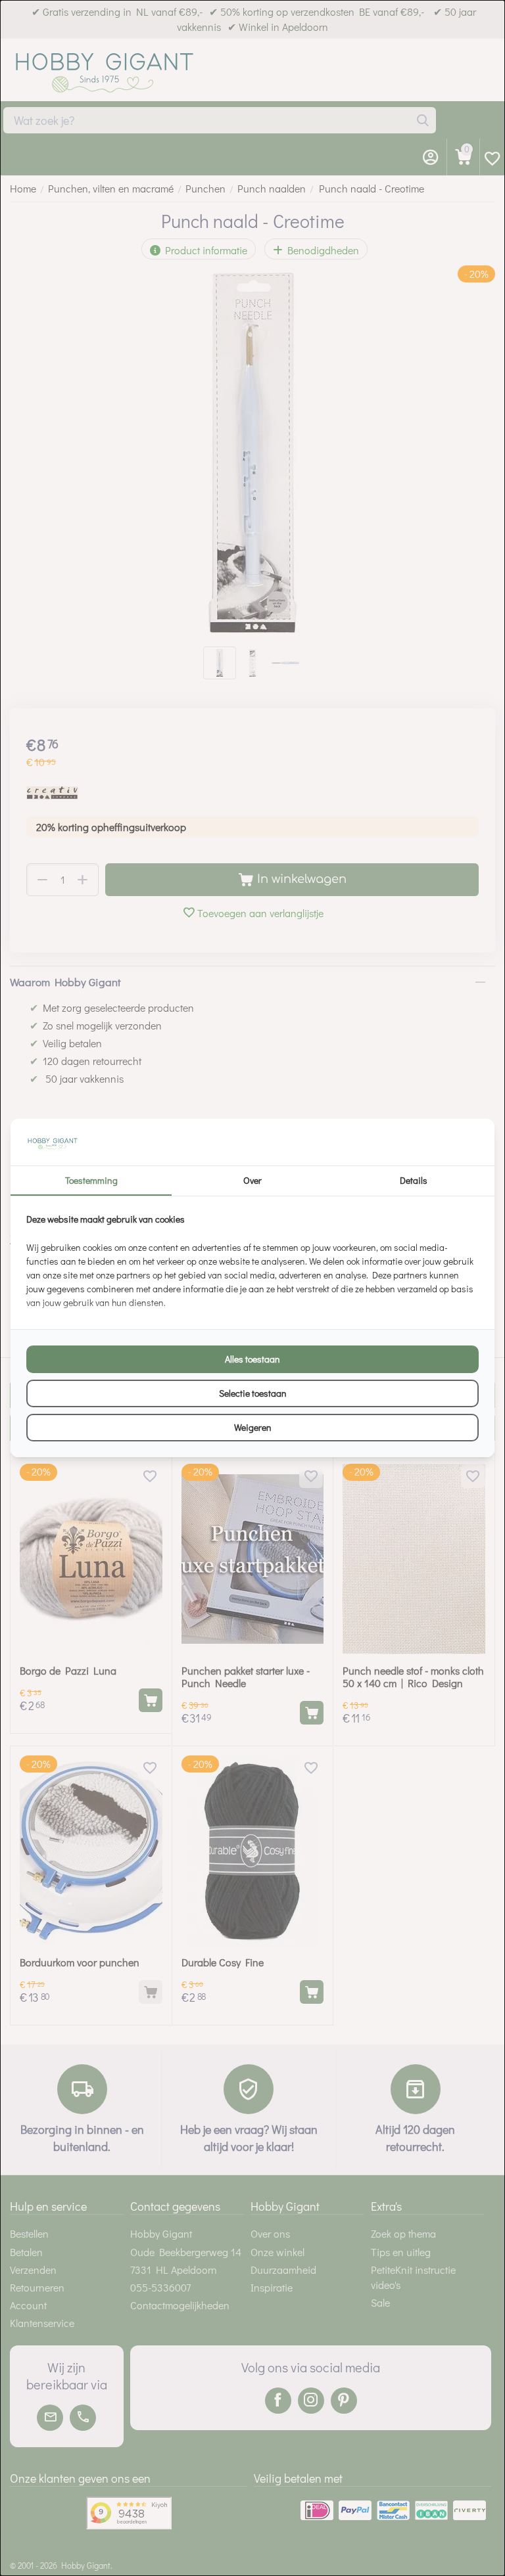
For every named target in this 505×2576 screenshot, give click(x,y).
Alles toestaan (252, 1359)
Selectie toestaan (253, 1393)
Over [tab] (252, 1180)
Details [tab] (414, 1180)
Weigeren (253, 1427)
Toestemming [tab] (91, 1180)
